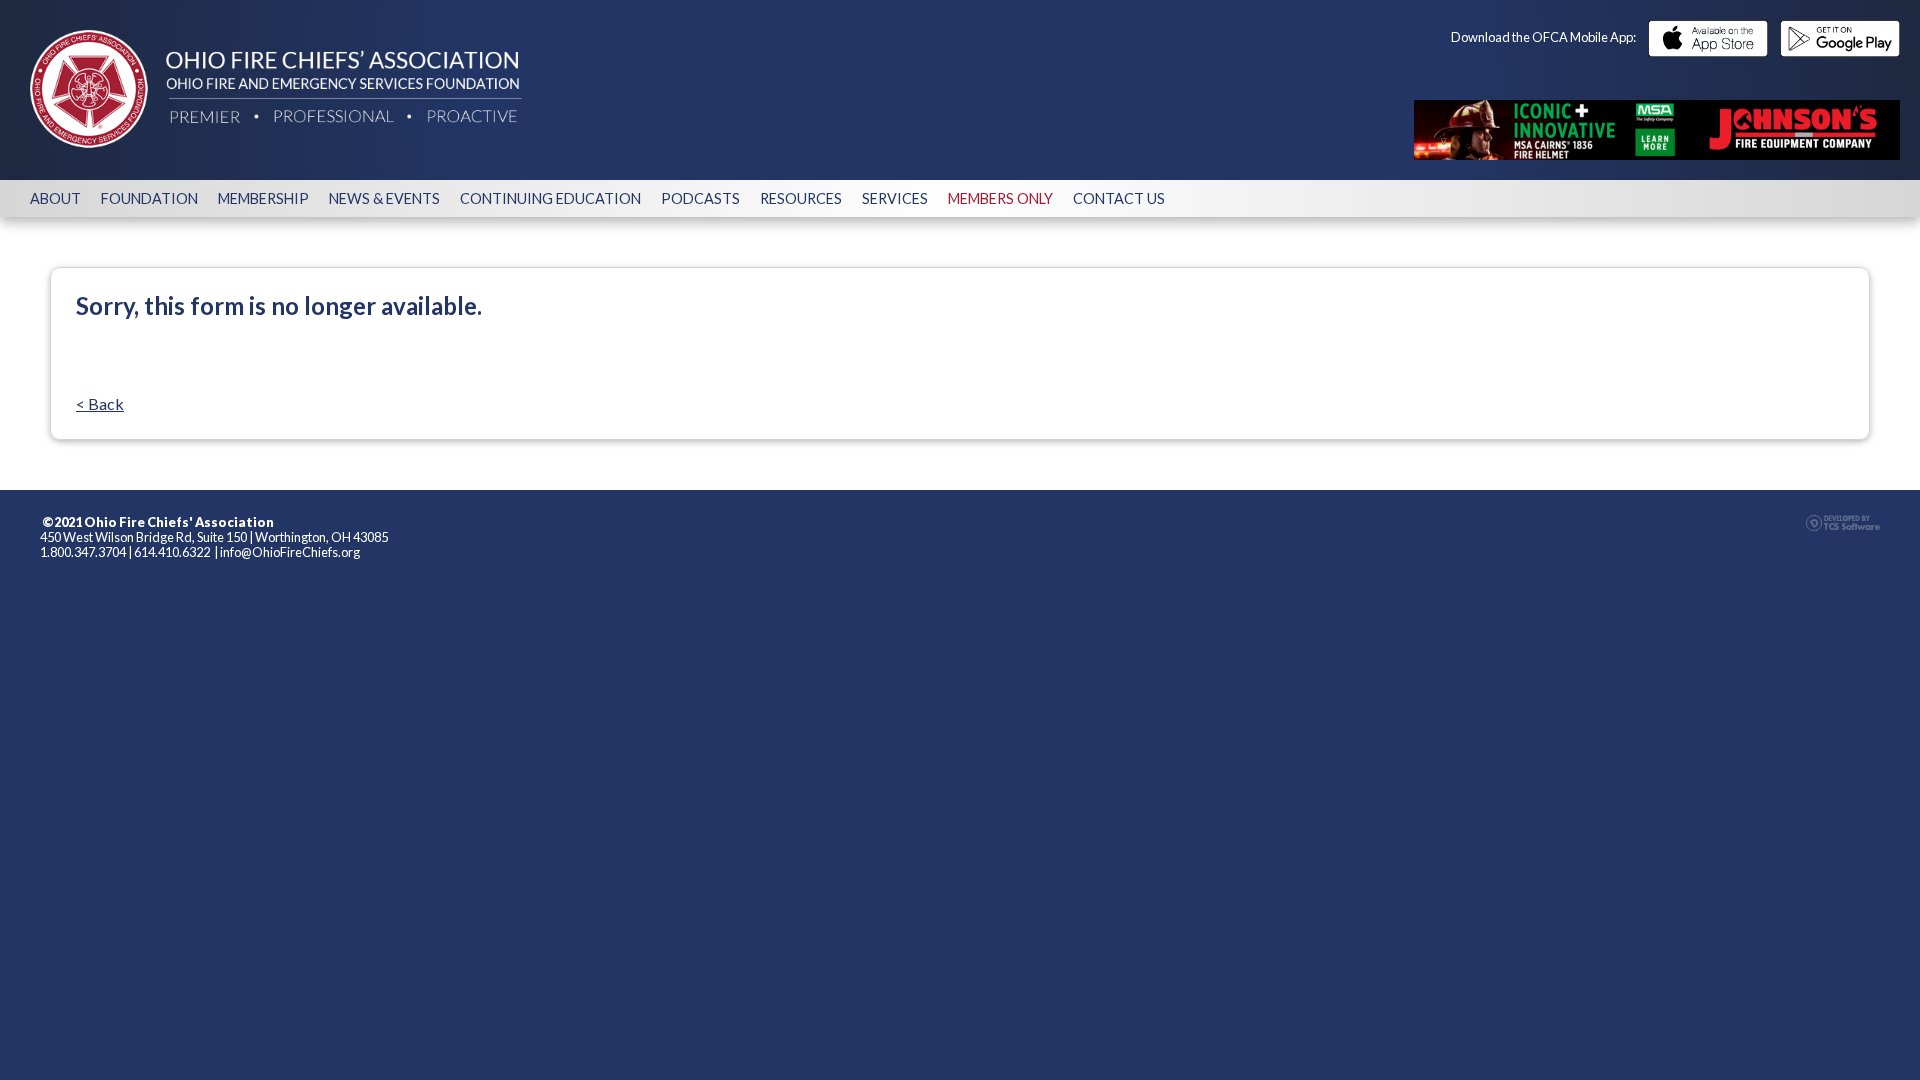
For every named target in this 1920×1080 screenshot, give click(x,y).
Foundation (149, 198)
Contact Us (1119, 198)
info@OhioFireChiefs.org (290, 552)
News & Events (384, 198)
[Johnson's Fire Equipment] (1657, 130)
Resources (801, 198)
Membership (263, 198)
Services (895, 198)
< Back (100, 403)
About (55, 198)
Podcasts (700, 198)
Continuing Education (550, 198)
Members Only (1000, 198)
